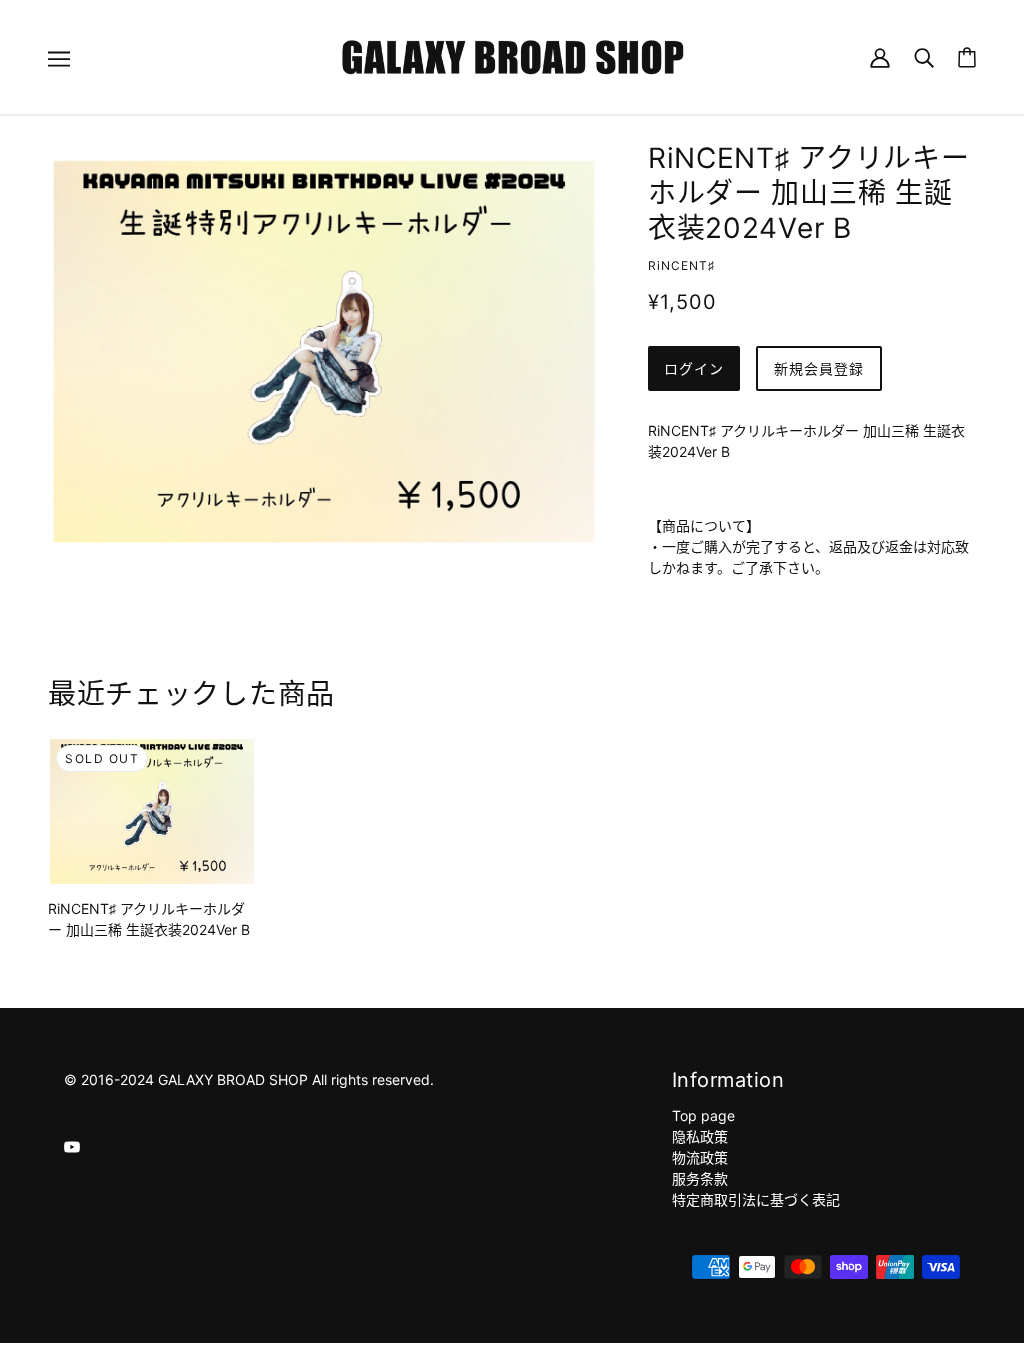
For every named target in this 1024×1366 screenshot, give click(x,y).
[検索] (924, 56)
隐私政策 (700, 1136)
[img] (72, 1144)
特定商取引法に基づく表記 (756, 1199)
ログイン (694, 368)
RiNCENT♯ (681, 265)
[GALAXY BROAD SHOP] (512, 55)
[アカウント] (880, 56)
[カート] (967, 57)
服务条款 (700, 1178)
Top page (703, 1115)
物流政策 (700, 1157)
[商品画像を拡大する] (324, 351)
